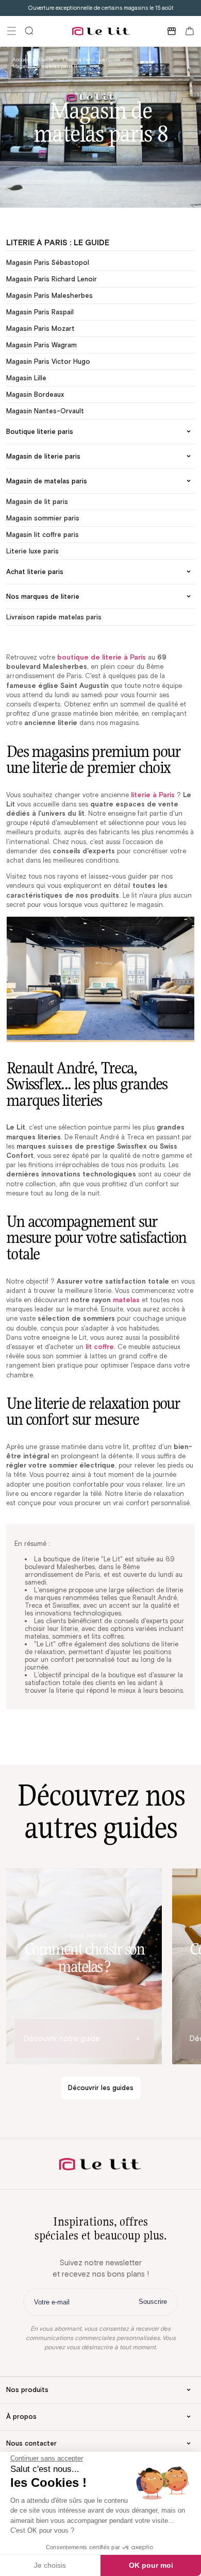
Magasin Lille (26, 378)
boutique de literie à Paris (102, 657)
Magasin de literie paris (43, 456)
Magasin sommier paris (43, 518)
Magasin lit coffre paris (43, 535)
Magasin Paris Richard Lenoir (52, 279)
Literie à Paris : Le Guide (91, 60)
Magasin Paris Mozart (40, 329)
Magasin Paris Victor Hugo (48, 361)
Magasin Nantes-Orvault (45, 411)
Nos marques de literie (43, 596)
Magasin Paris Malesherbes (49, 296)
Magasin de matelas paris (47, 481)
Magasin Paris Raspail (40, 312)
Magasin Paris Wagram (41, 345)
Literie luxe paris (32, 551)
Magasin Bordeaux (35, 394)
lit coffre (100, 1347)
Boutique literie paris (40, 432)
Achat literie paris (35, 572)
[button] (11, 31)
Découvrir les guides (101, 2088)
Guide (46, 60)
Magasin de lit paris (37, 502)
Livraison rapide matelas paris (54, 617)
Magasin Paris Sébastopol (48, 263)
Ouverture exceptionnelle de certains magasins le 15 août (101, 8)
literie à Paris (153, 795)
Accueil (21, 60)
